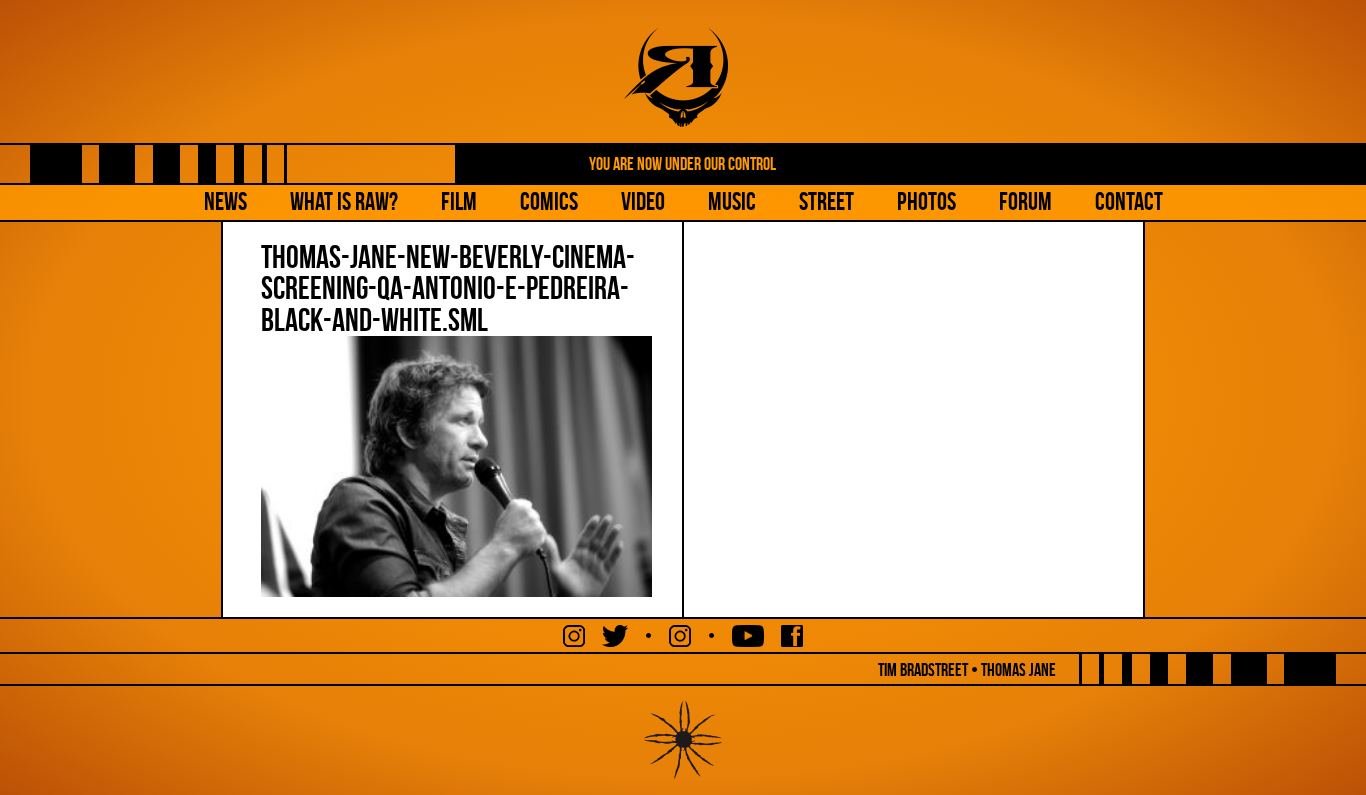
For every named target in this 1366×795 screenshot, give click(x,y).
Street (826, 201)
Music (732, 201)
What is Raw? (344, 201)
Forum (1025, 201)
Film (459, 201)
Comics (549, 201)
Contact (1129, 201)
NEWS (225, 201)
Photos (926, 201)
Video (643, 201)
